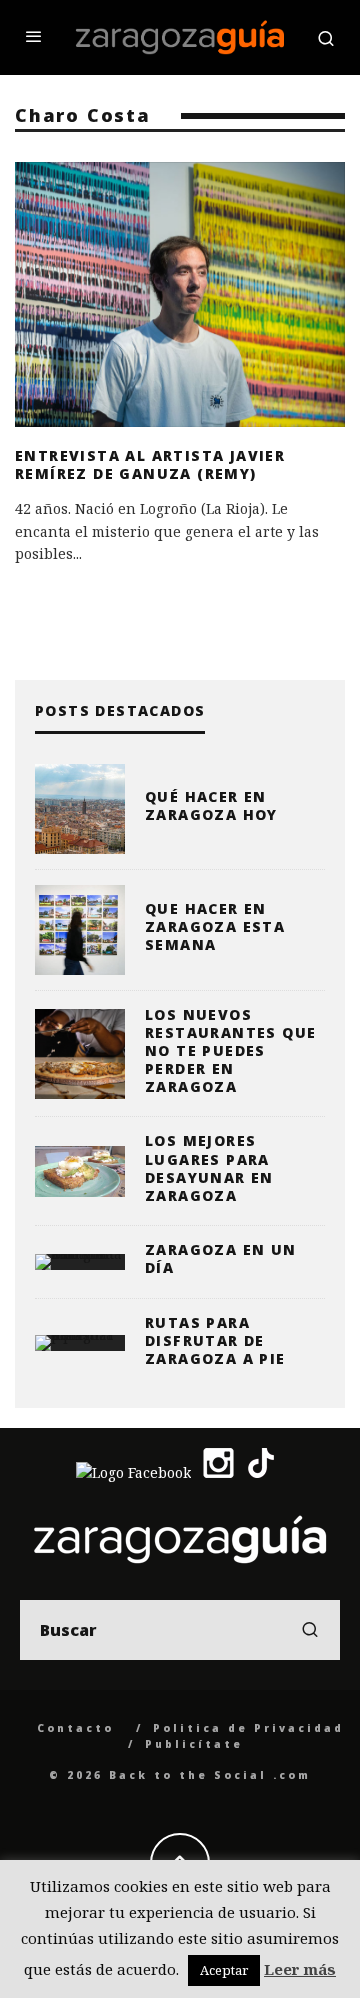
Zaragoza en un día (221, 1258)
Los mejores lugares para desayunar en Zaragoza (209, 1168)
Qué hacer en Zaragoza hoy (211, 805)
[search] (310, 1630)
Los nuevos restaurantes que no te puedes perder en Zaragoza (230, 1051)
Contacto (75, 1728)
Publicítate (194, 1744)
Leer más (300, 1969)
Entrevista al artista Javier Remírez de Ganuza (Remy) (150, 464)
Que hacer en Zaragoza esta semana (215, 926)
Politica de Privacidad (248, 1728)
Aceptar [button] (224, 1970)
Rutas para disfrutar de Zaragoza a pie (215, 1340)
